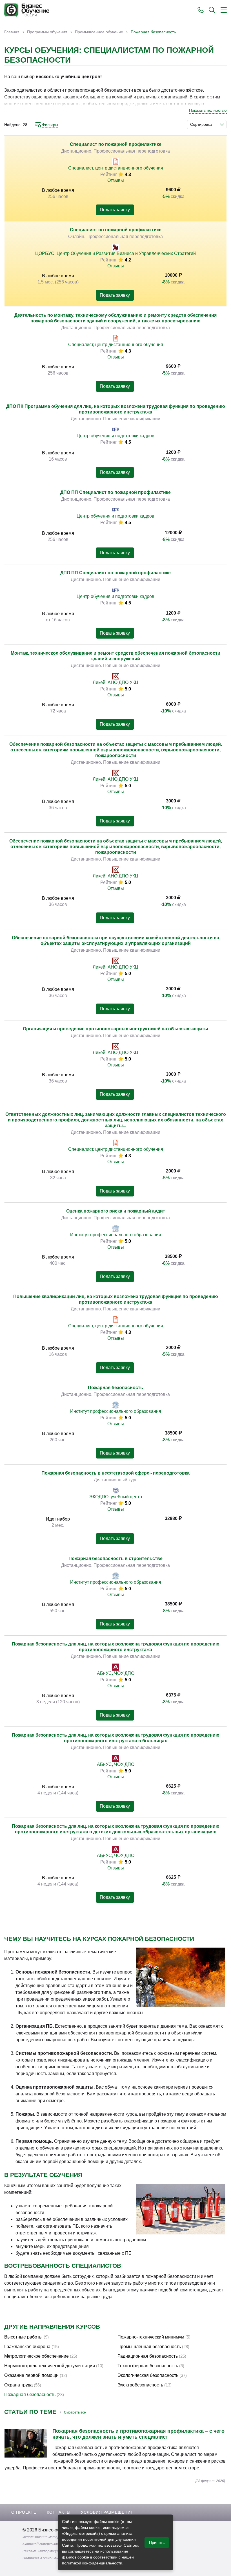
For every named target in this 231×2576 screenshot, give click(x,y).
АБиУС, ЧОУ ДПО (116, 1673)
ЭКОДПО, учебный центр (116, 1497)
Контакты (59, 2512)
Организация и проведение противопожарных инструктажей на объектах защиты (115, 1029)
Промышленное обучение (99, 32)
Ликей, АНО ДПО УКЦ (115, 682)
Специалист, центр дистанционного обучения (116, 168)
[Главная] (27, 10)
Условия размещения (107, 2512)
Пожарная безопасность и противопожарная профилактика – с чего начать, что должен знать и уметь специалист (138, 2434)
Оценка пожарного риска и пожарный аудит (116, 1211)
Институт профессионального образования (116, 1235)
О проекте (24, 2512)
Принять (157, 2542)
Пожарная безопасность (115, 1388)
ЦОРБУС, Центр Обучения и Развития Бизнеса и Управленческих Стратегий (115, 253)
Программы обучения (47, 32)
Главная (12, 32)
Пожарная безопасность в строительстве (115, 1558)
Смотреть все (75, 2412)
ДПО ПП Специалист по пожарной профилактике (115, 492)
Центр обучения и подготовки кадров (115, 436)
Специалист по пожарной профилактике (116, 144)
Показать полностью (208, 110)
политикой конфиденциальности (92, 2563)
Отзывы (116, 180)
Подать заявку (115, 210)
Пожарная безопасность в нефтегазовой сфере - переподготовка (115, 1473)
